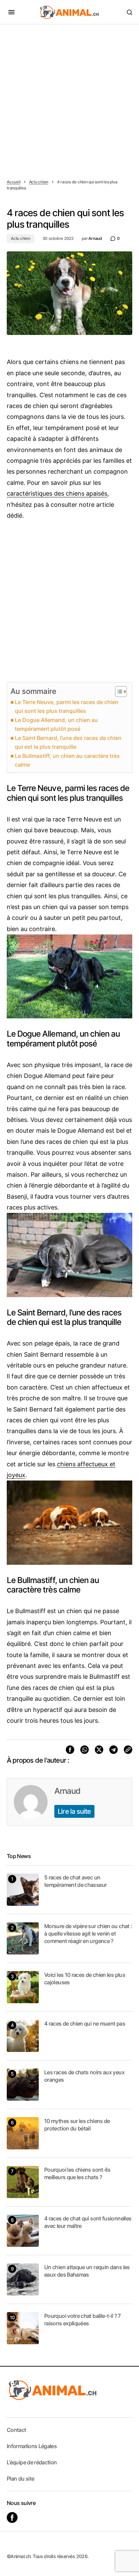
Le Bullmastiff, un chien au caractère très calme (67, 760)
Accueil (13, 182)
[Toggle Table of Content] (118, 692)
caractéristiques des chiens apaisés (57, 493)
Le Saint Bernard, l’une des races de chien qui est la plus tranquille (68, 742)
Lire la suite (74, 1811)
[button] (11, 12)
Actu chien (39, 182)
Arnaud (67, 1791)
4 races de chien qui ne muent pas (85, 2024)
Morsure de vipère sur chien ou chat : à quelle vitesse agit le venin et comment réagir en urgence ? (88, 1934)
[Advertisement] (69, 97)
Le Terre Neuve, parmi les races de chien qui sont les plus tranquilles (67, 706)
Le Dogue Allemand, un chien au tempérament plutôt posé (56, 724)
